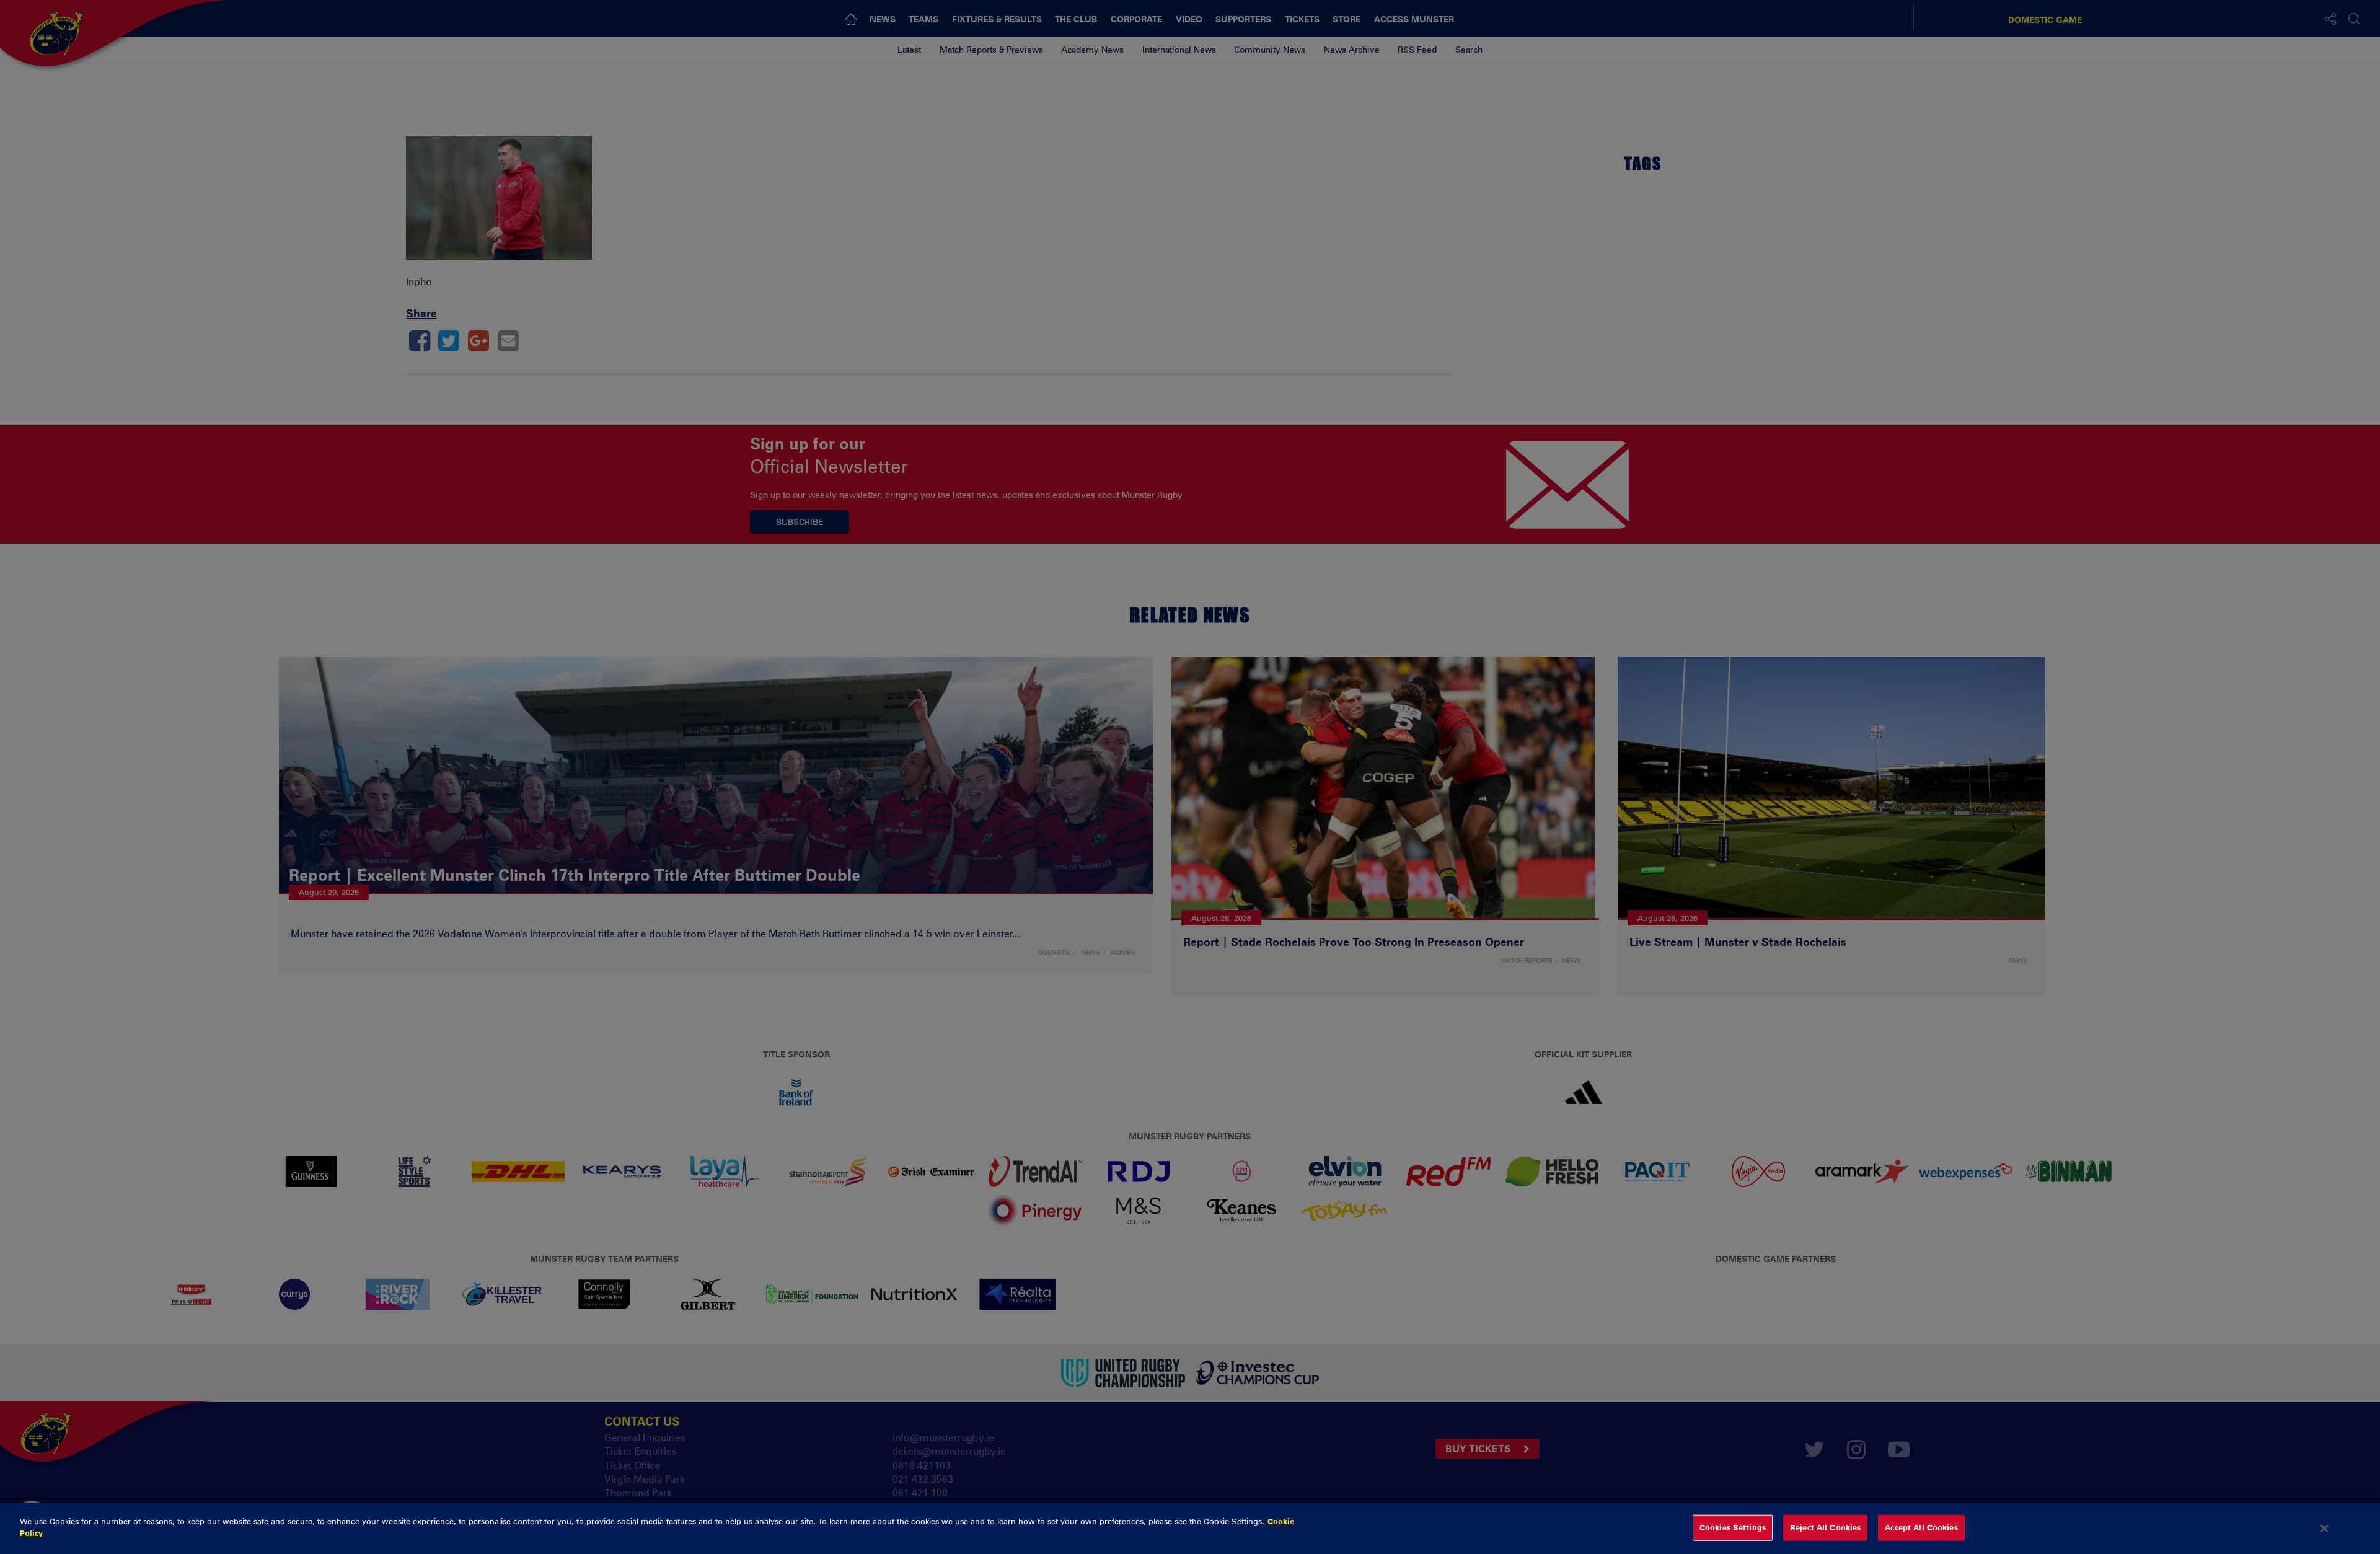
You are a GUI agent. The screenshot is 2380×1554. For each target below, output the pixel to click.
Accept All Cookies (1921, 1527)
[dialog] (1190, 1529)
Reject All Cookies (1825, 1527)
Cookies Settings (1733, 1527)
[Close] (2325, 1529)
